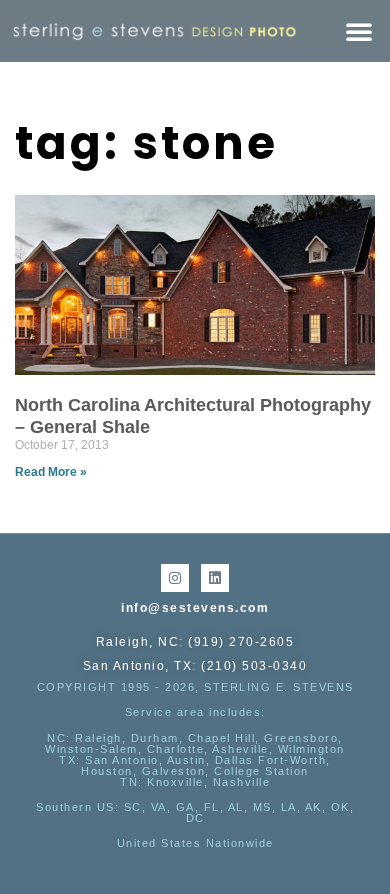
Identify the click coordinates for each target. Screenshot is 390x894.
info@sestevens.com (195, 608)
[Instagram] (175, 578)
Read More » (51, 472)
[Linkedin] (215, 578)
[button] (359, 31)
